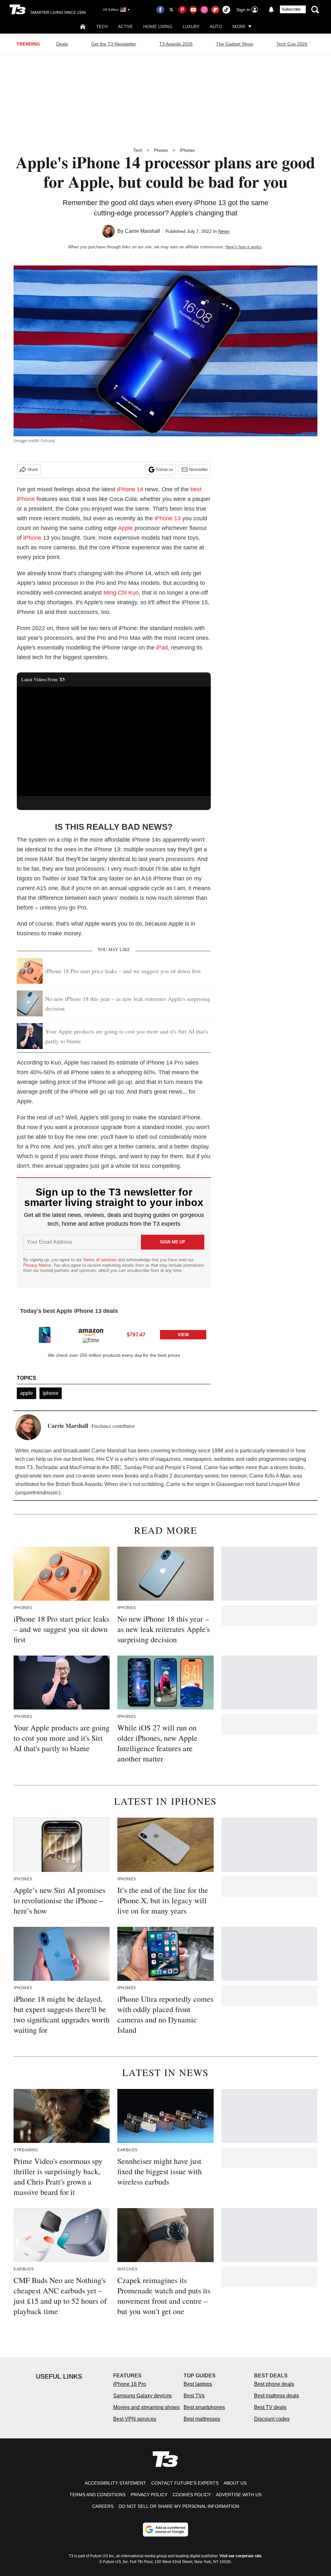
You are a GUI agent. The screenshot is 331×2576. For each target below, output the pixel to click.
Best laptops (198, 2384)
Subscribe (291, 9)
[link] (45, 1335)
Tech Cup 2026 (292, 44)
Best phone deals (274, 2384)
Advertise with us (239, 2495)
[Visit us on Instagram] (204, 10)
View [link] (183, 1335)
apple (27, 1393)
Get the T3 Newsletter (114, 44)
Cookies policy (192, 2495)
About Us (235, 2483)
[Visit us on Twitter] (171, 10)
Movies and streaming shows (146, 2407)
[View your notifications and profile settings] (271, 10)
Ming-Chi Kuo (121, 593)
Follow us (165, 470)
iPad (162, 648)
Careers (103, 2506)
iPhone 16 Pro (130, 2384)
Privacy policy (149, 2495)
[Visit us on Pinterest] (182, 10)
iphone (51, 1393)
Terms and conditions (97, 2495)
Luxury (191, 26)
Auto (216, 26)
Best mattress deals (277, 2396)
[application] (114, 741)
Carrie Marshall (142, 231)
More (239, 26)
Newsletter (198, 470)
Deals (62, 44)
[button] (114, 1334)
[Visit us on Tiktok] (226, 10)
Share (33, 470)
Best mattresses (202, 2419)
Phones (161, 150)
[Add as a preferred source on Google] (165, 2529)
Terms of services (101, 1260)
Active (125, 26)
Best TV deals (270, 2407)
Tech (102, 26)
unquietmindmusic (38, 1493)
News (224, 231)
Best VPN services (135, 2419)
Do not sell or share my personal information (179, 2506)
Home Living (158, 26)
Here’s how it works (244, 247)
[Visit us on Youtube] (193, 10)
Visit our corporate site (240, 2556)
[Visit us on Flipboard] (215, 10)
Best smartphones (204, 2407)
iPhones (187, 150)
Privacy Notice (37, 1265)
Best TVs (194, 2396)
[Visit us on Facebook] (160, 10)
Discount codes (272, 2419)
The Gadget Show (235, 44)
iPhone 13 (168, 518)
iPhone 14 (130, 489)
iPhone (32, 538)
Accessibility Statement (115, 2483)
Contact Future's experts (185, 2483)
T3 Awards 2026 (176, 44)
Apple (125, 528)
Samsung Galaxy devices (142, 2396)
